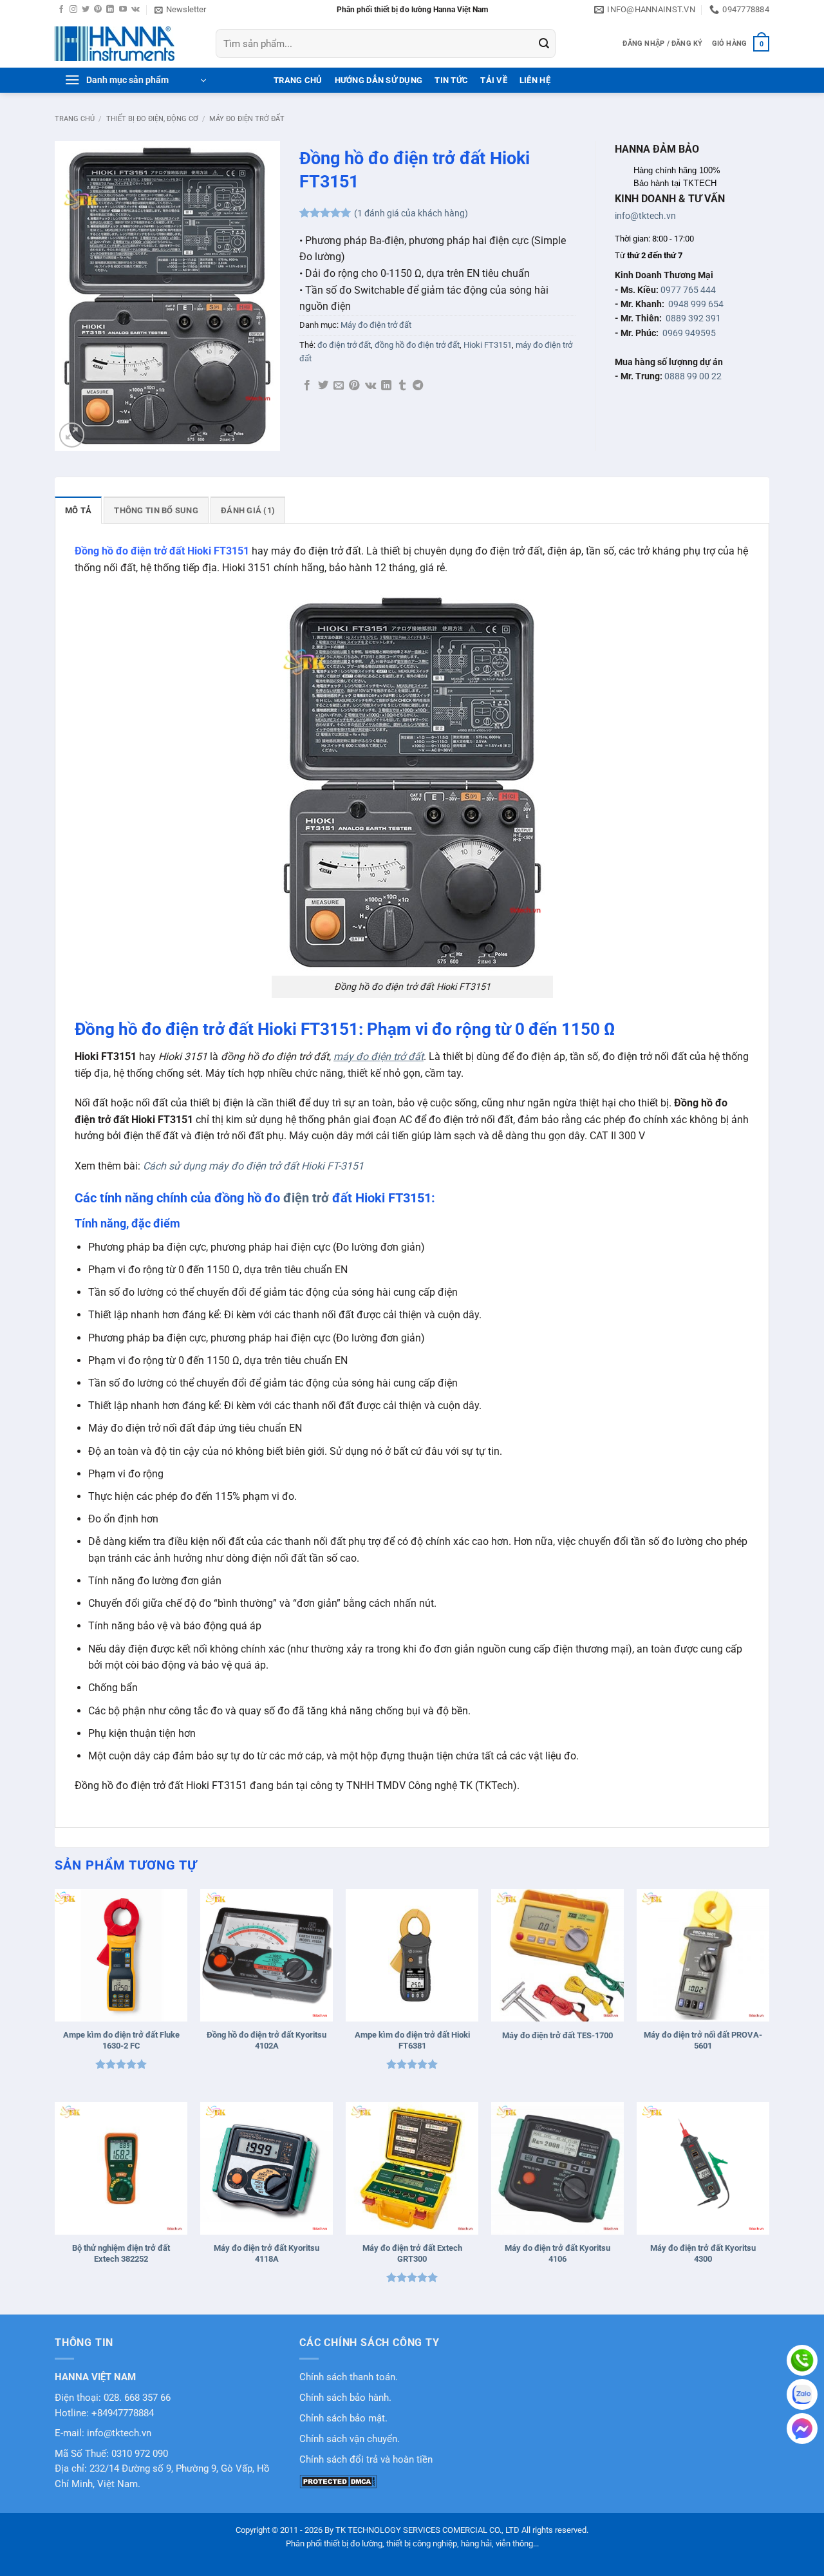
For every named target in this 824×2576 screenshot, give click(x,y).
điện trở (306, 1198)
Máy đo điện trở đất (247, 119)
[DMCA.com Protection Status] (338, 2481)
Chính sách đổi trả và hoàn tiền (366, 2460)
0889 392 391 (693, 318)
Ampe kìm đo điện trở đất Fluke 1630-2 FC (121, 2040)
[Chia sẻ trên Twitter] (323, 386)
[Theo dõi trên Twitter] (86, 10)
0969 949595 (689, 333)
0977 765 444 (688, 290)
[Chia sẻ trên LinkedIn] (386, 386)
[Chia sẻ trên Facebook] (307, 386)
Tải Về (494, 80)
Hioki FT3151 (488, 345)
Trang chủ (75, 119)
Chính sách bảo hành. (345, 2398)
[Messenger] (802, 2429)
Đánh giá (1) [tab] (248, 510)
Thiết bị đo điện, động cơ (152, 119)
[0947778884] (802, 2360)
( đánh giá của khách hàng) (411, 213)
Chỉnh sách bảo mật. (343, 2419)
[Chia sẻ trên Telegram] (418, 386)
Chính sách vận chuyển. (350, 2439)
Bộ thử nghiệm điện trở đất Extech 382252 (121, 2253)
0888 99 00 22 (693, 376)
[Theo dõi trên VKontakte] (136, 10)
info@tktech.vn (645, 216)
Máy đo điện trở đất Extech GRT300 (412, 2253)
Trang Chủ (298, 80)
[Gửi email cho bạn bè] (339, 386)
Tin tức (451, 80)
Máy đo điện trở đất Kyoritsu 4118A (267, 2253)
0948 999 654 (696, 304)
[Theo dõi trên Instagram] (73, 10)
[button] (180, 10)
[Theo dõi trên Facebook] (61, 10)
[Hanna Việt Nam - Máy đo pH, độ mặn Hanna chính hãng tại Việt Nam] (126, 44)
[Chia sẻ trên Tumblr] (402, 386)
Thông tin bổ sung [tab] (156, 510)
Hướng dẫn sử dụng (379, 80)
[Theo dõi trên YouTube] (123, 10)
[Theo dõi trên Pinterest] (98, 10)
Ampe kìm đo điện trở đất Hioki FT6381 (412, 2040)
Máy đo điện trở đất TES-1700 (557, 2035)
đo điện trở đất (344, 345)
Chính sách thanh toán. (349, 2377)
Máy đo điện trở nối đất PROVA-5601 (703, 2040)
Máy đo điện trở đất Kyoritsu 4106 (557, 2253)
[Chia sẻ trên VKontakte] (370, 386)
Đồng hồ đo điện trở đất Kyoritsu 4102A (267, 2040)
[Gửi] (544, 44)
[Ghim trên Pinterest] (354, 386)
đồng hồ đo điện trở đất (417, 345)
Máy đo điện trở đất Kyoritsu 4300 (703, 2253)
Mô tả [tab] (78, 510)
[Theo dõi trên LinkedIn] (110, 10)
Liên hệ (535, 80)
